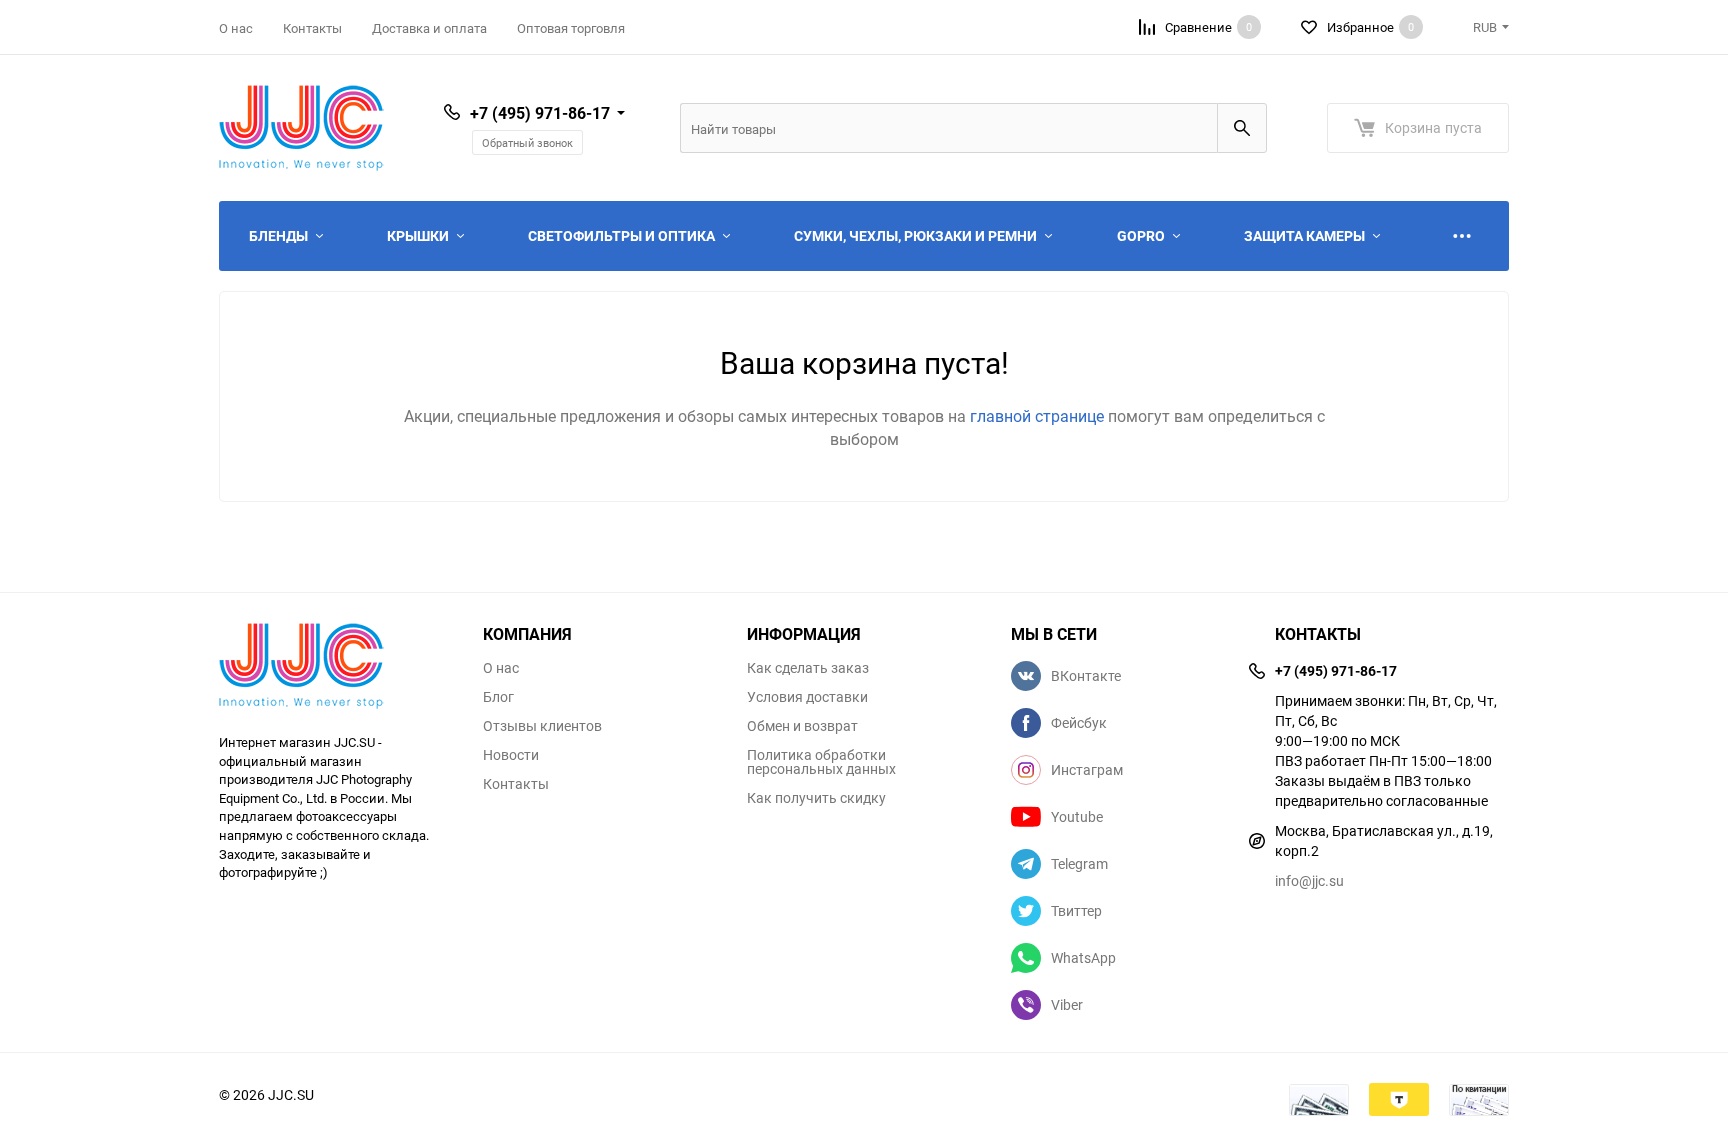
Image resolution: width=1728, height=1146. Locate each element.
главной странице (1039, 416)
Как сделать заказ (808, 668)
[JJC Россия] (336, 668)
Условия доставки (807, 697)
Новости (511, 755)
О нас (236, 28)
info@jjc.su (1309, 880)
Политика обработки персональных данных (821, 762)
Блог (498, 697)
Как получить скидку (816, 798)
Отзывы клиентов (542, 726)
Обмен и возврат (802, 726)
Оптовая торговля (571, 28)
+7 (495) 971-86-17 (540, 113)
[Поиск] (1242, 128)
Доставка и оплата (429, 28)
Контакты (312, 28)
